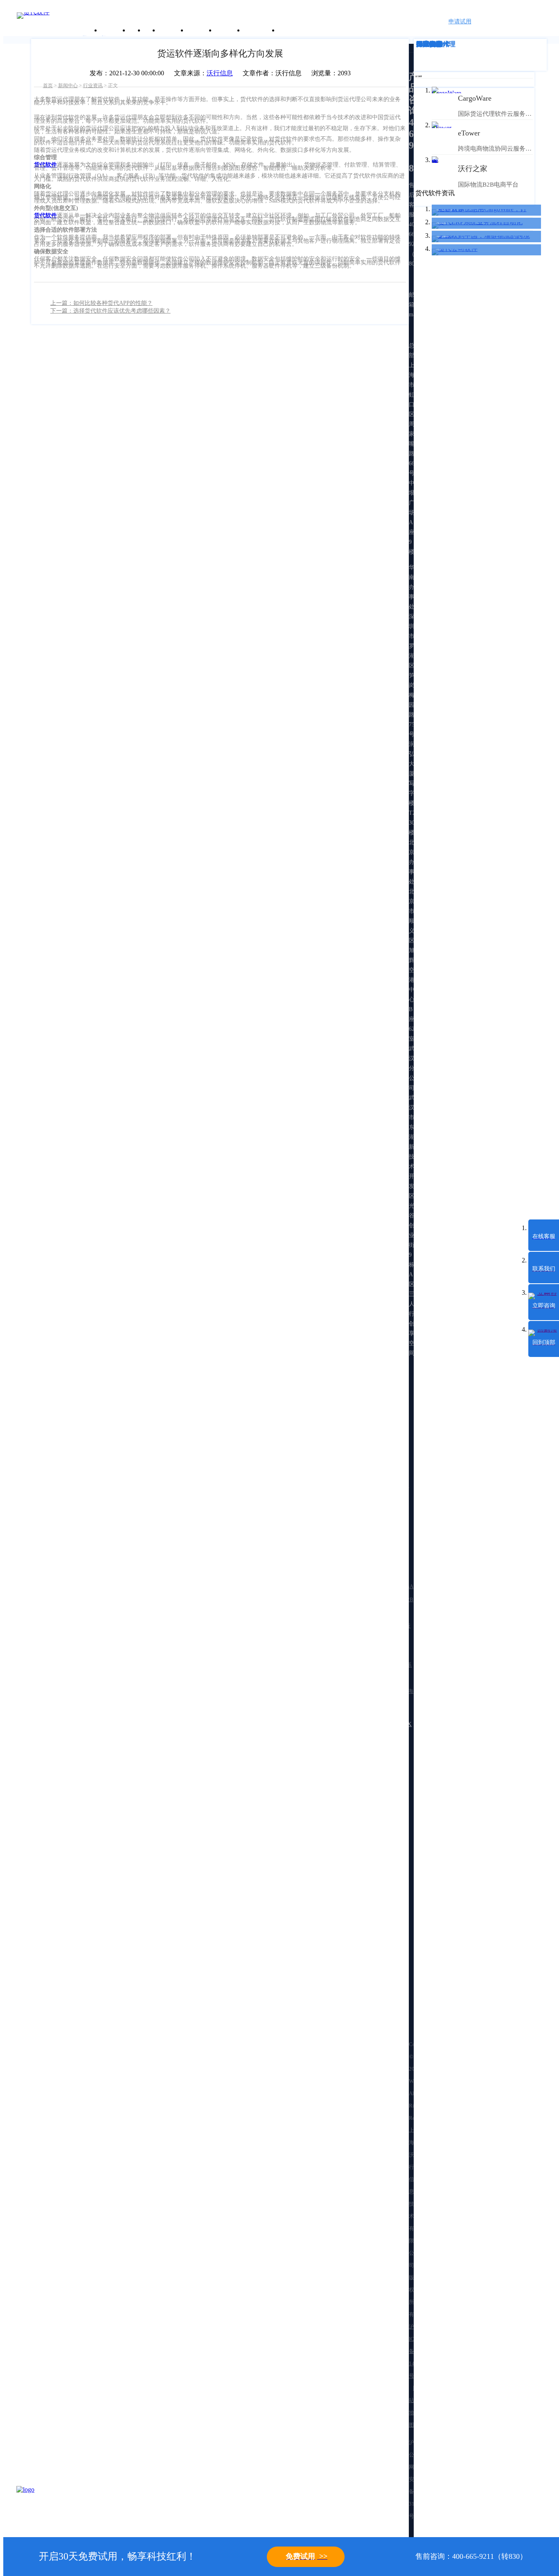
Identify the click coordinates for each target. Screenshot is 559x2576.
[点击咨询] (37, 2506)
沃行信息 (220, 73)
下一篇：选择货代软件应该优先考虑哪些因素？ (110, 311)
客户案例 (172, 30)
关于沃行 (114, 30)
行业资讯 (93, 86)
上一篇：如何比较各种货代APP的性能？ (101, 303)
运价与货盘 (260, 30)
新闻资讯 (201, 30)
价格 (151, 30)
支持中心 (229, 30)
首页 (48, 86)
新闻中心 (68, 86)
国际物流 (429, 44)
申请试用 (460, 21)
